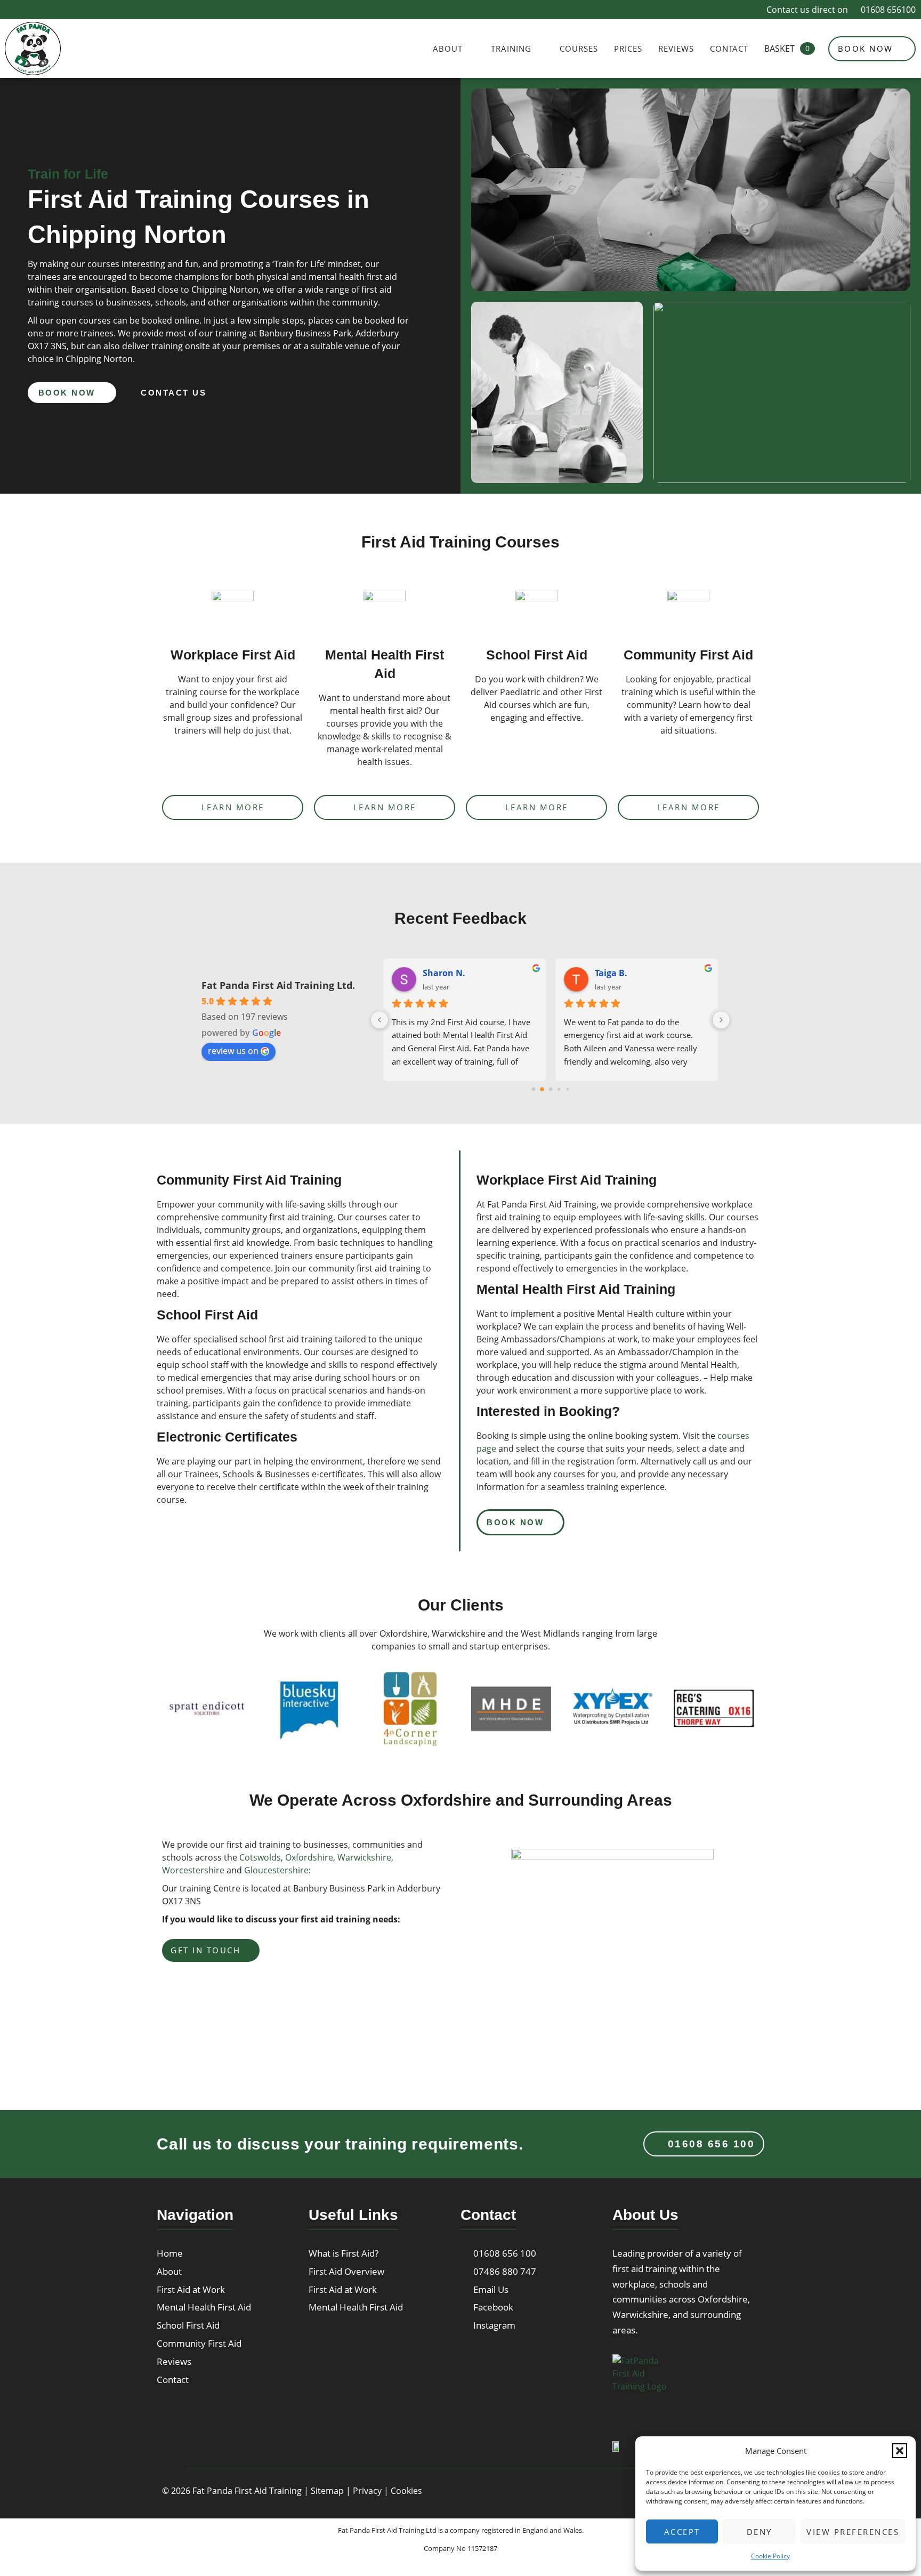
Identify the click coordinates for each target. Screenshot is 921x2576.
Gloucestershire (276, 1870)
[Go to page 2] (550, 1089)
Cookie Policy (770, 2556)
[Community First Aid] (689, 612)
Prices (628, 49)
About (448, 49)
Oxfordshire (309, 1857)
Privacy (367, 2491)
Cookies (406, 2491)
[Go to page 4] (568, 1089)
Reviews (676, 49)
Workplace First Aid (233, 655)
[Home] (681, 2387)
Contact (729, 49)
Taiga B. (611, 973)
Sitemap (327, 2491)
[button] (900, 2451)
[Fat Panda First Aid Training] (33, 49)
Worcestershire (193, 1870)
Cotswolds (260, 1857)
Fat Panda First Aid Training (247, 2491)
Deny (760, 2532)
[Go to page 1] (542, 1089)
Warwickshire (364, 1857)
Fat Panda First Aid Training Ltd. (278, 985)
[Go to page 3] (559, 1089)
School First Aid (537, 655)
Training (511, 49)
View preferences (853, 2532)
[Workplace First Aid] (233, 612)
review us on (233, 1051)
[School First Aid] (537, 612)
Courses (579, 49)
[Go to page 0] (533, 1089)
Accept (682, 2532)
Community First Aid (688, 655)
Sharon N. (444, 973)
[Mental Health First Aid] (385, 612)
